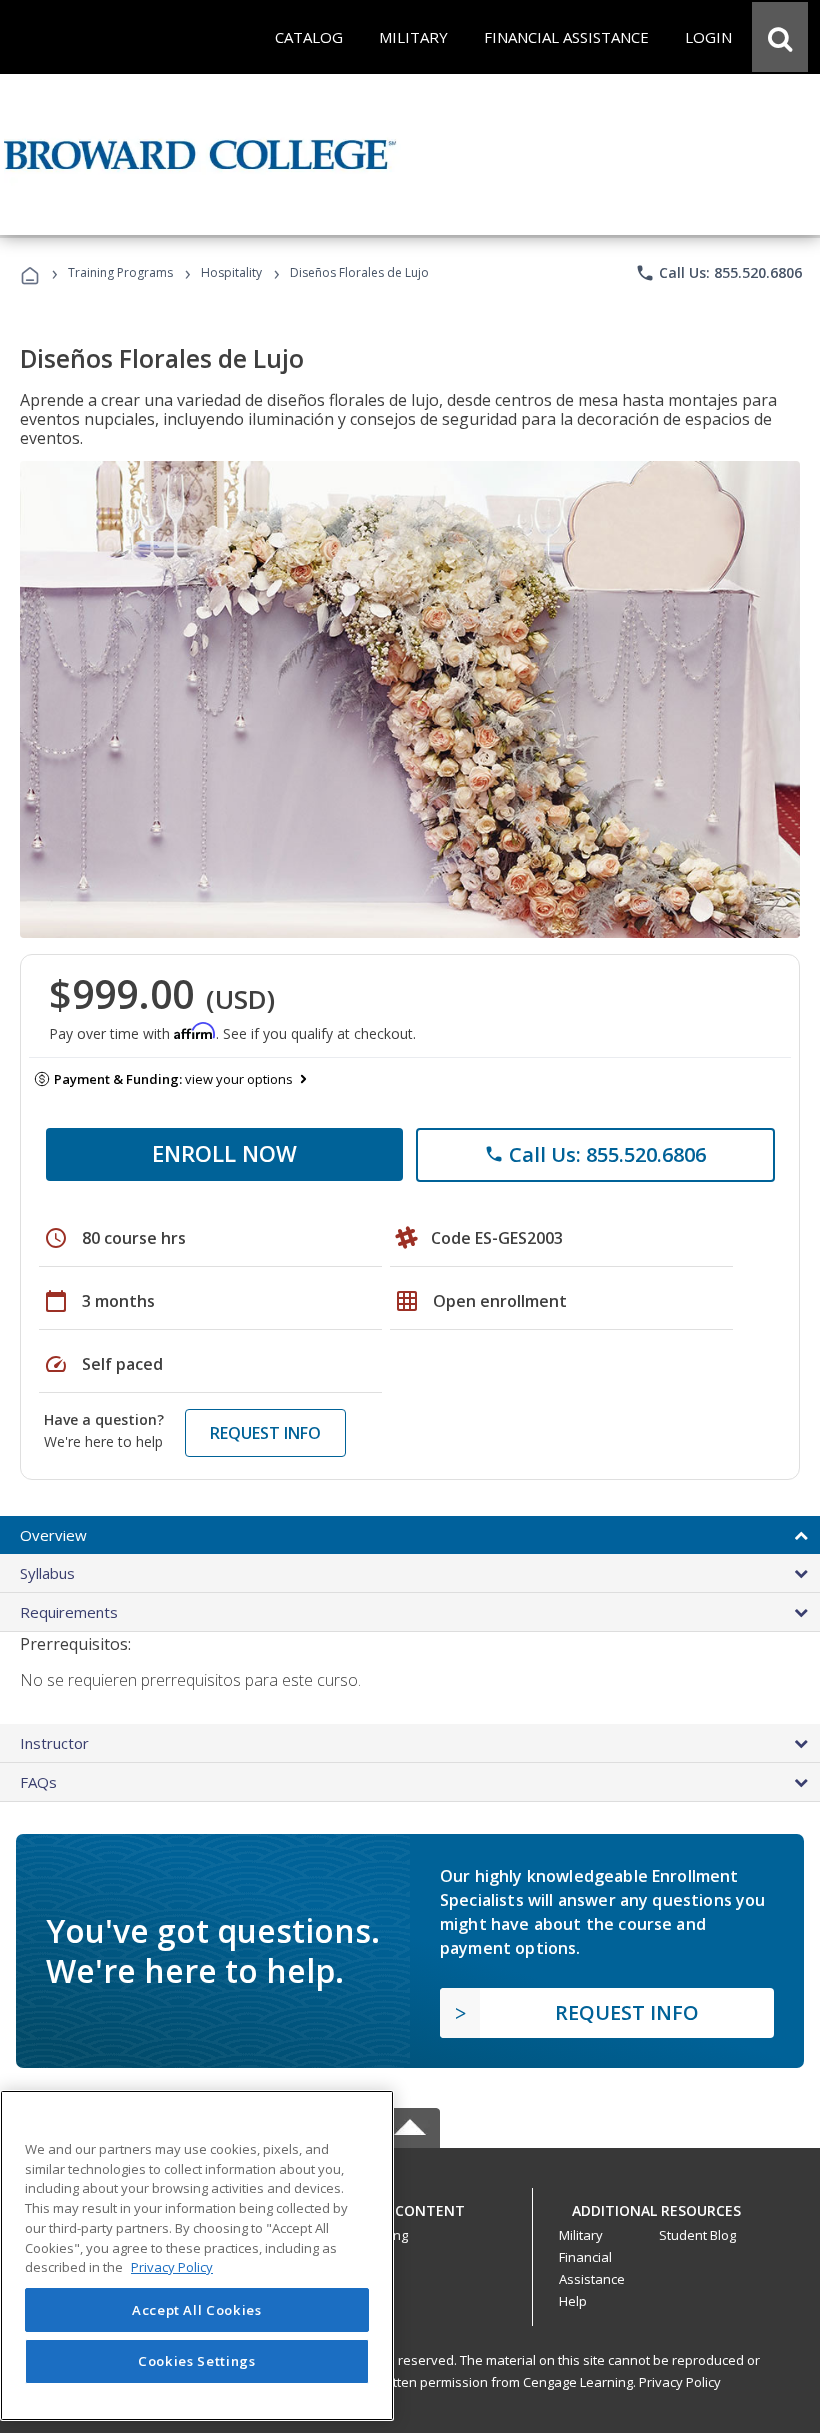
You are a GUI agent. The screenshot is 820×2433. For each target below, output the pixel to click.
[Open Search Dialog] (780, 37)
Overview (53, 1535)
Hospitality (233, 272)
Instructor (54, 1743)
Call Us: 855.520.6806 (718, 273)
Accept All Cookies (197, 2310)
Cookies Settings (197, 2361)
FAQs (38, 1782)
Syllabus (47, 1573)
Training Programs (120, 272)
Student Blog (697, 2235)
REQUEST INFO (265, 1433)
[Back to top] (410, 2205)
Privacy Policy (680, 2382)
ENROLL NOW (224, 1153)
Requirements (69, 1612)
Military (581, 2235)
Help (573, 2301)
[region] (197, 2255)
